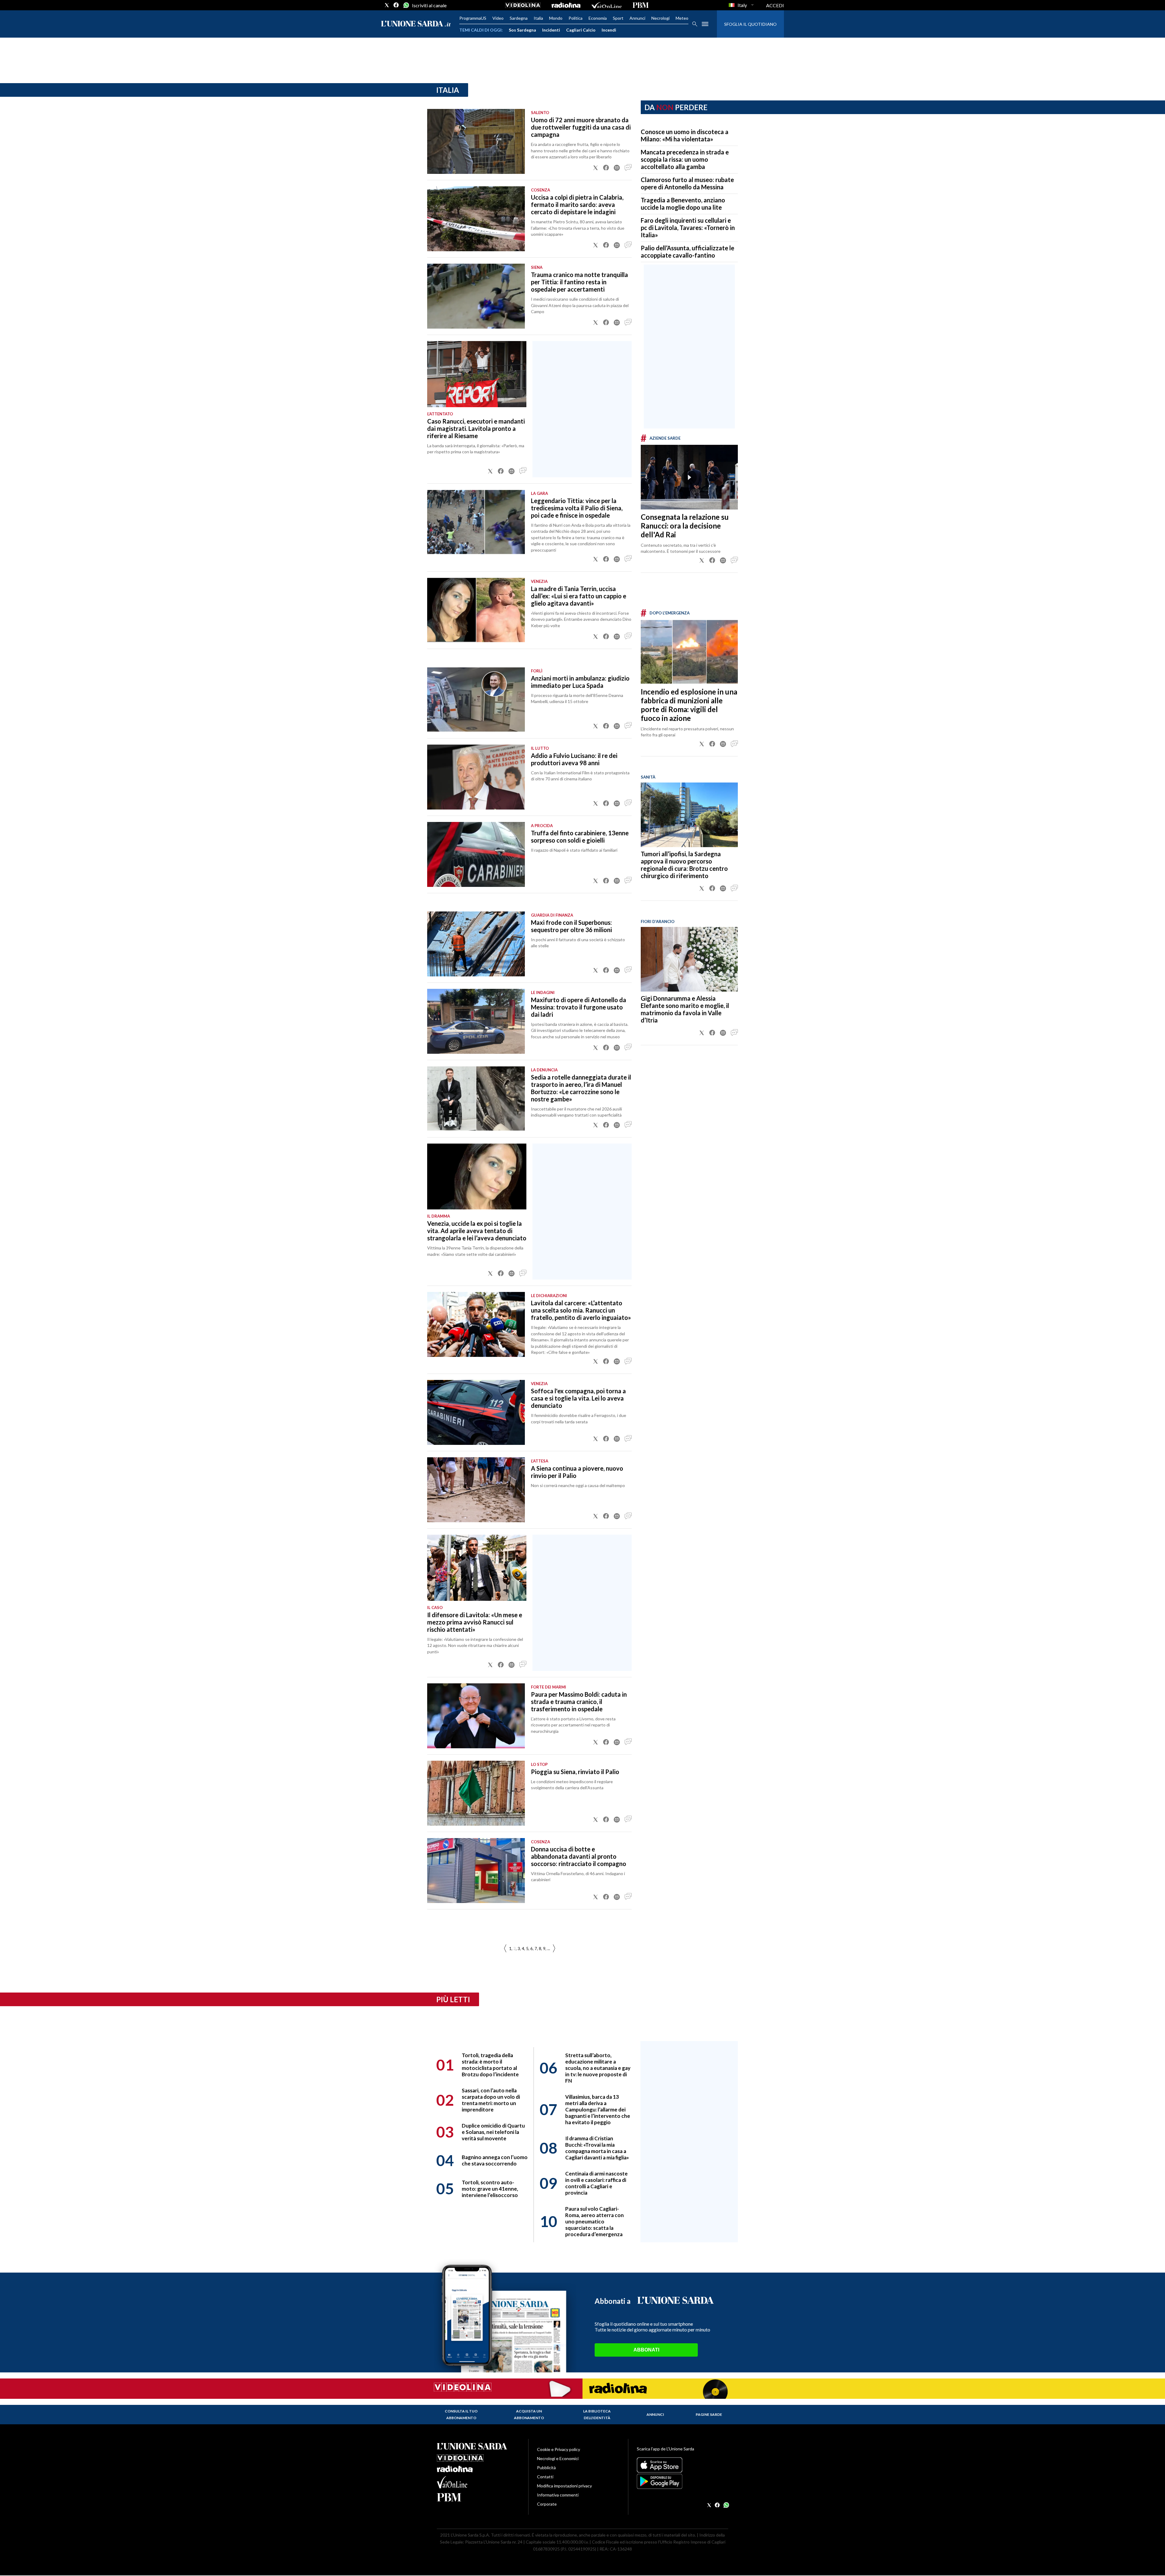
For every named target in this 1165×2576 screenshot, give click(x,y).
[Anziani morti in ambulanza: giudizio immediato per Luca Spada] (476, 700)
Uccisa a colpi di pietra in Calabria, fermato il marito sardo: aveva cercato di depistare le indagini (577, 205)
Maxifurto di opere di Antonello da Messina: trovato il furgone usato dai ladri (579, 1007)
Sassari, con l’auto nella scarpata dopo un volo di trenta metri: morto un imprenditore (491, 2100)
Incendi (609, 30)
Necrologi (660, 18)
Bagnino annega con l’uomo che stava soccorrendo (495, 2160)
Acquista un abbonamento (529, 2414)
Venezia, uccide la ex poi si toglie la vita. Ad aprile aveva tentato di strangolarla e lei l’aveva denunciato (477, 1231)
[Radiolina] (566, 5)
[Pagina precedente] (554, 1949)
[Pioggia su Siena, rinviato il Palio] (476, 1793)
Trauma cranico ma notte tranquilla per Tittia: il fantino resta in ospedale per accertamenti (579, 282)
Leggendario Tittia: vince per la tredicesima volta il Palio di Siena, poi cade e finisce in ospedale (577, 508)
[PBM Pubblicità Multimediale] (641, 5)
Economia (598, 18)
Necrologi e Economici (558, 2458)
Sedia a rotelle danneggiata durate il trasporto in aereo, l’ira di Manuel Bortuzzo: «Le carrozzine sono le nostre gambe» (581, 1088)
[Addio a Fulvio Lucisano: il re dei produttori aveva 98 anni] (476, 777)
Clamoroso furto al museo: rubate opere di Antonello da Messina (687, 183)
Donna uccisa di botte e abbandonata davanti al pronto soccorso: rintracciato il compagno (579, 1856)
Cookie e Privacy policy (559, 2449)
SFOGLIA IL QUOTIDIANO (750, 24)
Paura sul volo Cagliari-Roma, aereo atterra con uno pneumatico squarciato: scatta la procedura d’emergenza (594, 2221)
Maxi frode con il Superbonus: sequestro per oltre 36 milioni (571, 926)
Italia (538, 18)
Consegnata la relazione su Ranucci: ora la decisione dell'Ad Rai (685, 526)
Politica (576, 18)
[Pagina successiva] (505, 1949)
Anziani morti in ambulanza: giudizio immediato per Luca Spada (580, 682)
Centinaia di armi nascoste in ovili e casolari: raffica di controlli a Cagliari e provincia (596, 2183)
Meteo (682, 18)
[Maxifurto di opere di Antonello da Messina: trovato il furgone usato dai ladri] (476, 1021)
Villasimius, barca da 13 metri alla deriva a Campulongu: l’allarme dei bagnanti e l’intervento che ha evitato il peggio (598, 2109)
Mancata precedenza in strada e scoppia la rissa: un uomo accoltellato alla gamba (685, 159)
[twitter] (387, 5)
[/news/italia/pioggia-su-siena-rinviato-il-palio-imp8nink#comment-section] (628, 1820)
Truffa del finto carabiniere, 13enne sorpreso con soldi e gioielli (580, 837)
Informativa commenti (558, 2495)
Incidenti (551, 30)
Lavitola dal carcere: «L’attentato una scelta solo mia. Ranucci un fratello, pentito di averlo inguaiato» (581, 1310)
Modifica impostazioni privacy (564, 2486)
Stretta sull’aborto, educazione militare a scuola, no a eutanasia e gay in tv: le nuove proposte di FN (598, 2068)
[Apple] (682, 2465)
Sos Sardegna (522, 30)
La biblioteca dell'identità (597, 2414)
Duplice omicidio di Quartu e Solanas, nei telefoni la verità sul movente (493, 2132)
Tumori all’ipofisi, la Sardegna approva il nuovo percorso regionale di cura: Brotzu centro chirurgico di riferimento (684, 865)
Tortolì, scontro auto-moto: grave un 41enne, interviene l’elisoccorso (490, 2189)
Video (498, 18)
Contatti (545, 2477)
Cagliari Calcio (581, 30)
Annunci (637, 18)
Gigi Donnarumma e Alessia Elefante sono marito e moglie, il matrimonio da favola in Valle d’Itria (685, 1009)
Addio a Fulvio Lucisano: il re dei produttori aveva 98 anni (574, 759)
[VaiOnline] (606, 5)
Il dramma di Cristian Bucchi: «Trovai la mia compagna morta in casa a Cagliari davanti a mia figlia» (597, 2148)
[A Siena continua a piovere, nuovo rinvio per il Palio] (476, 1490)
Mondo (556, 18)
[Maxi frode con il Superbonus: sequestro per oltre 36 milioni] (476, 944)
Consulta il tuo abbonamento (461, 2414)
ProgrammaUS (473, 18)
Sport (618, 18)
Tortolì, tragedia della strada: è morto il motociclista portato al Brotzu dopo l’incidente (490, 2065)
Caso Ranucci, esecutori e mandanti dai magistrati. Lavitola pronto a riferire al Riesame (476, 428)
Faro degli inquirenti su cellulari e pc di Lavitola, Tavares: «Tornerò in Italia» (688, 228)
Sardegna (519, 18)
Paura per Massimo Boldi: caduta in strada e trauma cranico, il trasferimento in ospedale (579, 1702)
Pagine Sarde (709, 2414)
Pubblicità (546, 2468)
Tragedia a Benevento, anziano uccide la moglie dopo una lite (683, 204)
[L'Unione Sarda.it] (416, 24)
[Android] (682, 2481)
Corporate (547, 2504)
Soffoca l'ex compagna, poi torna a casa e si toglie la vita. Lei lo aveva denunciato (578, 1398)
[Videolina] (523, 5)
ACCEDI (775, 5)
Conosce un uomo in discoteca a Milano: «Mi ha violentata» (685, 135)
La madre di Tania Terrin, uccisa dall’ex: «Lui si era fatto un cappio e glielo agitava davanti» (579, 596)
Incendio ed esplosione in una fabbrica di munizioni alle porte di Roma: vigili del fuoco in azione (689, 705)
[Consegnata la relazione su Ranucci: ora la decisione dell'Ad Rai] (689, 477)
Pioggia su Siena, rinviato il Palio (575, 1772)
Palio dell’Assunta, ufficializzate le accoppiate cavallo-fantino (687, 252)
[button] (596, 168)
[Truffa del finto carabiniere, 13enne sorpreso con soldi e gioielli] (476, 854)
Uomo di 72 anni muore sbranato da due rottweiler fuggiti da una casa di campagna (581, 127)
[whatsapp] (406, 5)
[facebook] (396, 5)
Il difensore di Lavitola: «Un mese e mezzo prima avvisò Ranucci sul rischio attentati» (475, 1622)
